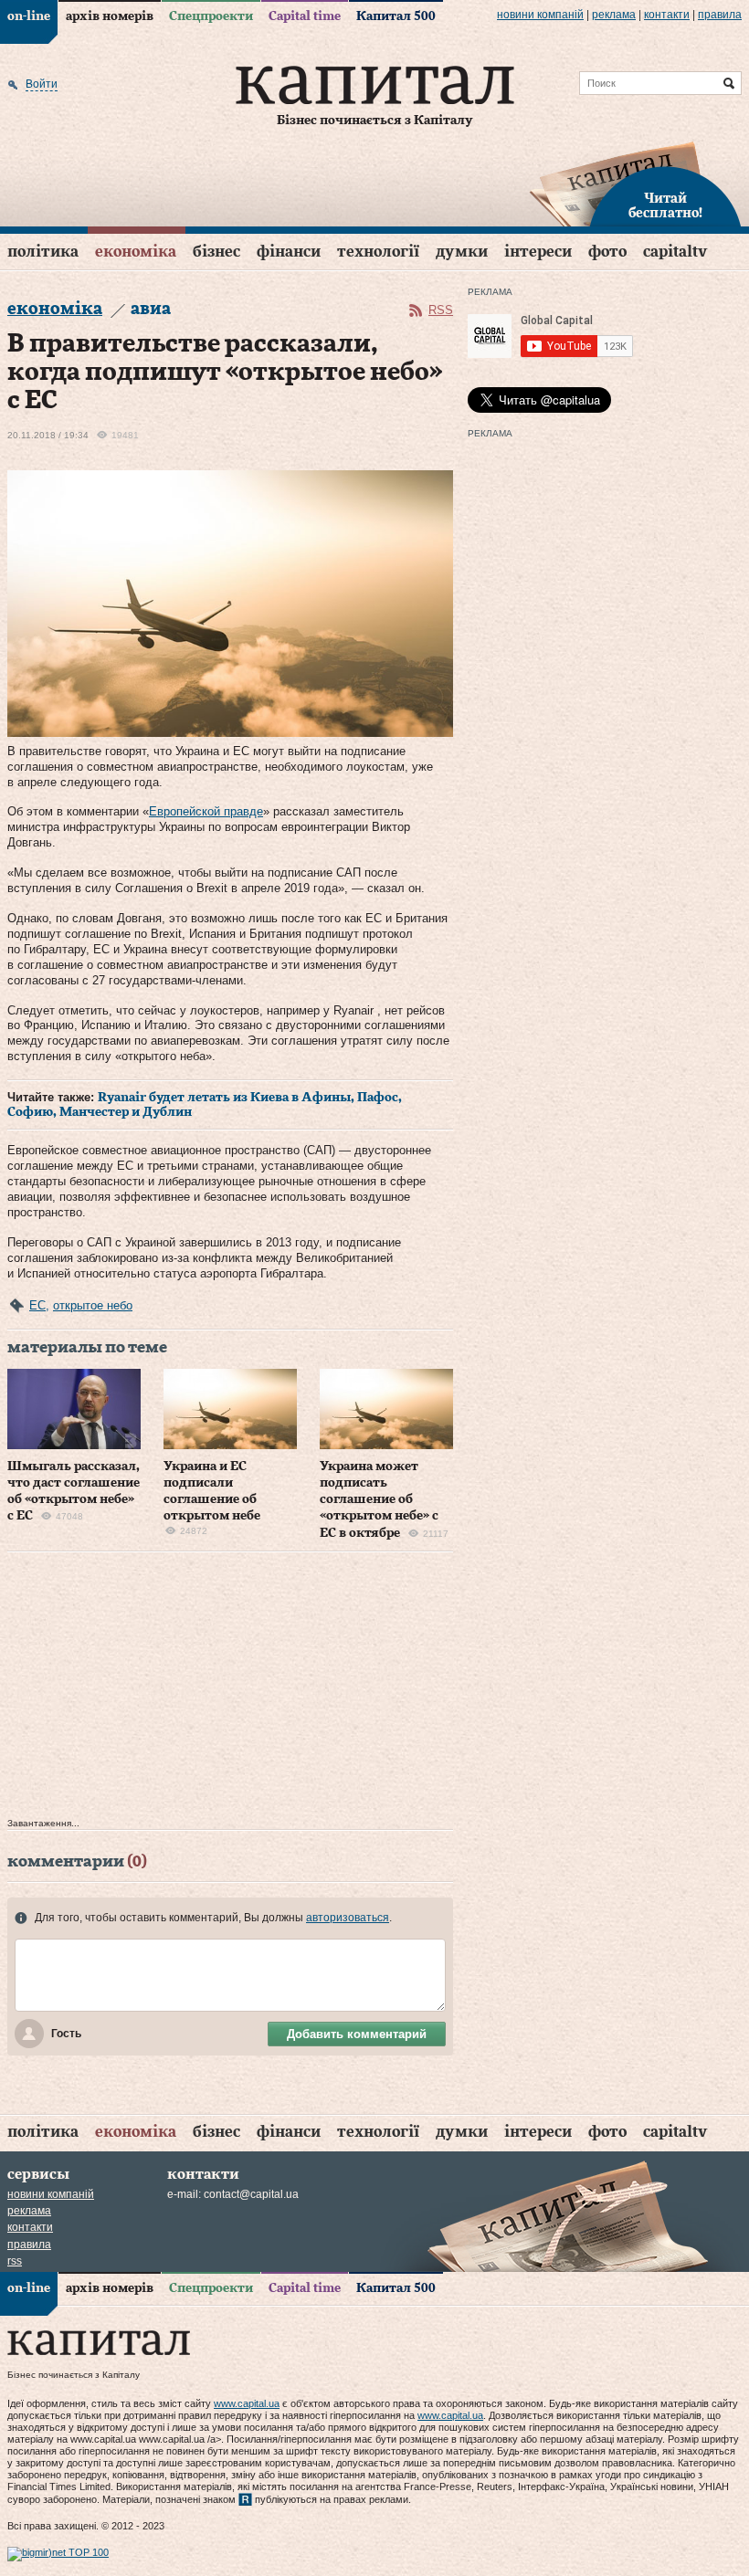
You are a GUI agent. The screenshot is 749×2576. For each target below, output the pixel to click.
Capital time (305, 16)
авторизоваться (348, 1918)
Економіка (136, 252)
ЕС (37, 1305)
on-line (29, 16)
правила (720, 15)
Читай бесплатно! (665, 206)
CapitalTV (675, 252)
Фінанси (289, 252)
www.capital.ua (247, 2403)
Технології (378, 252)
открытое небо (93, 1305)
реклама (614, 15)
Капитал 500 (396, 16)
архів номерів (110, 16)
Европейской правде (206, 811)
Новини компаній (540, 15)
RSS (441, 310)
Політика (43, 252)
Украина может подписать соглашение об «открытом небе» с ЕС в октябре (379, 1500)
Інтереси (538, 252)
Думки (462, 252)
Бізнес (216, 252)
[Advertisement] (230, 1689)
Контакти (667, 15)
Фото (607, 252)
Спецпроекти (211, 16)
